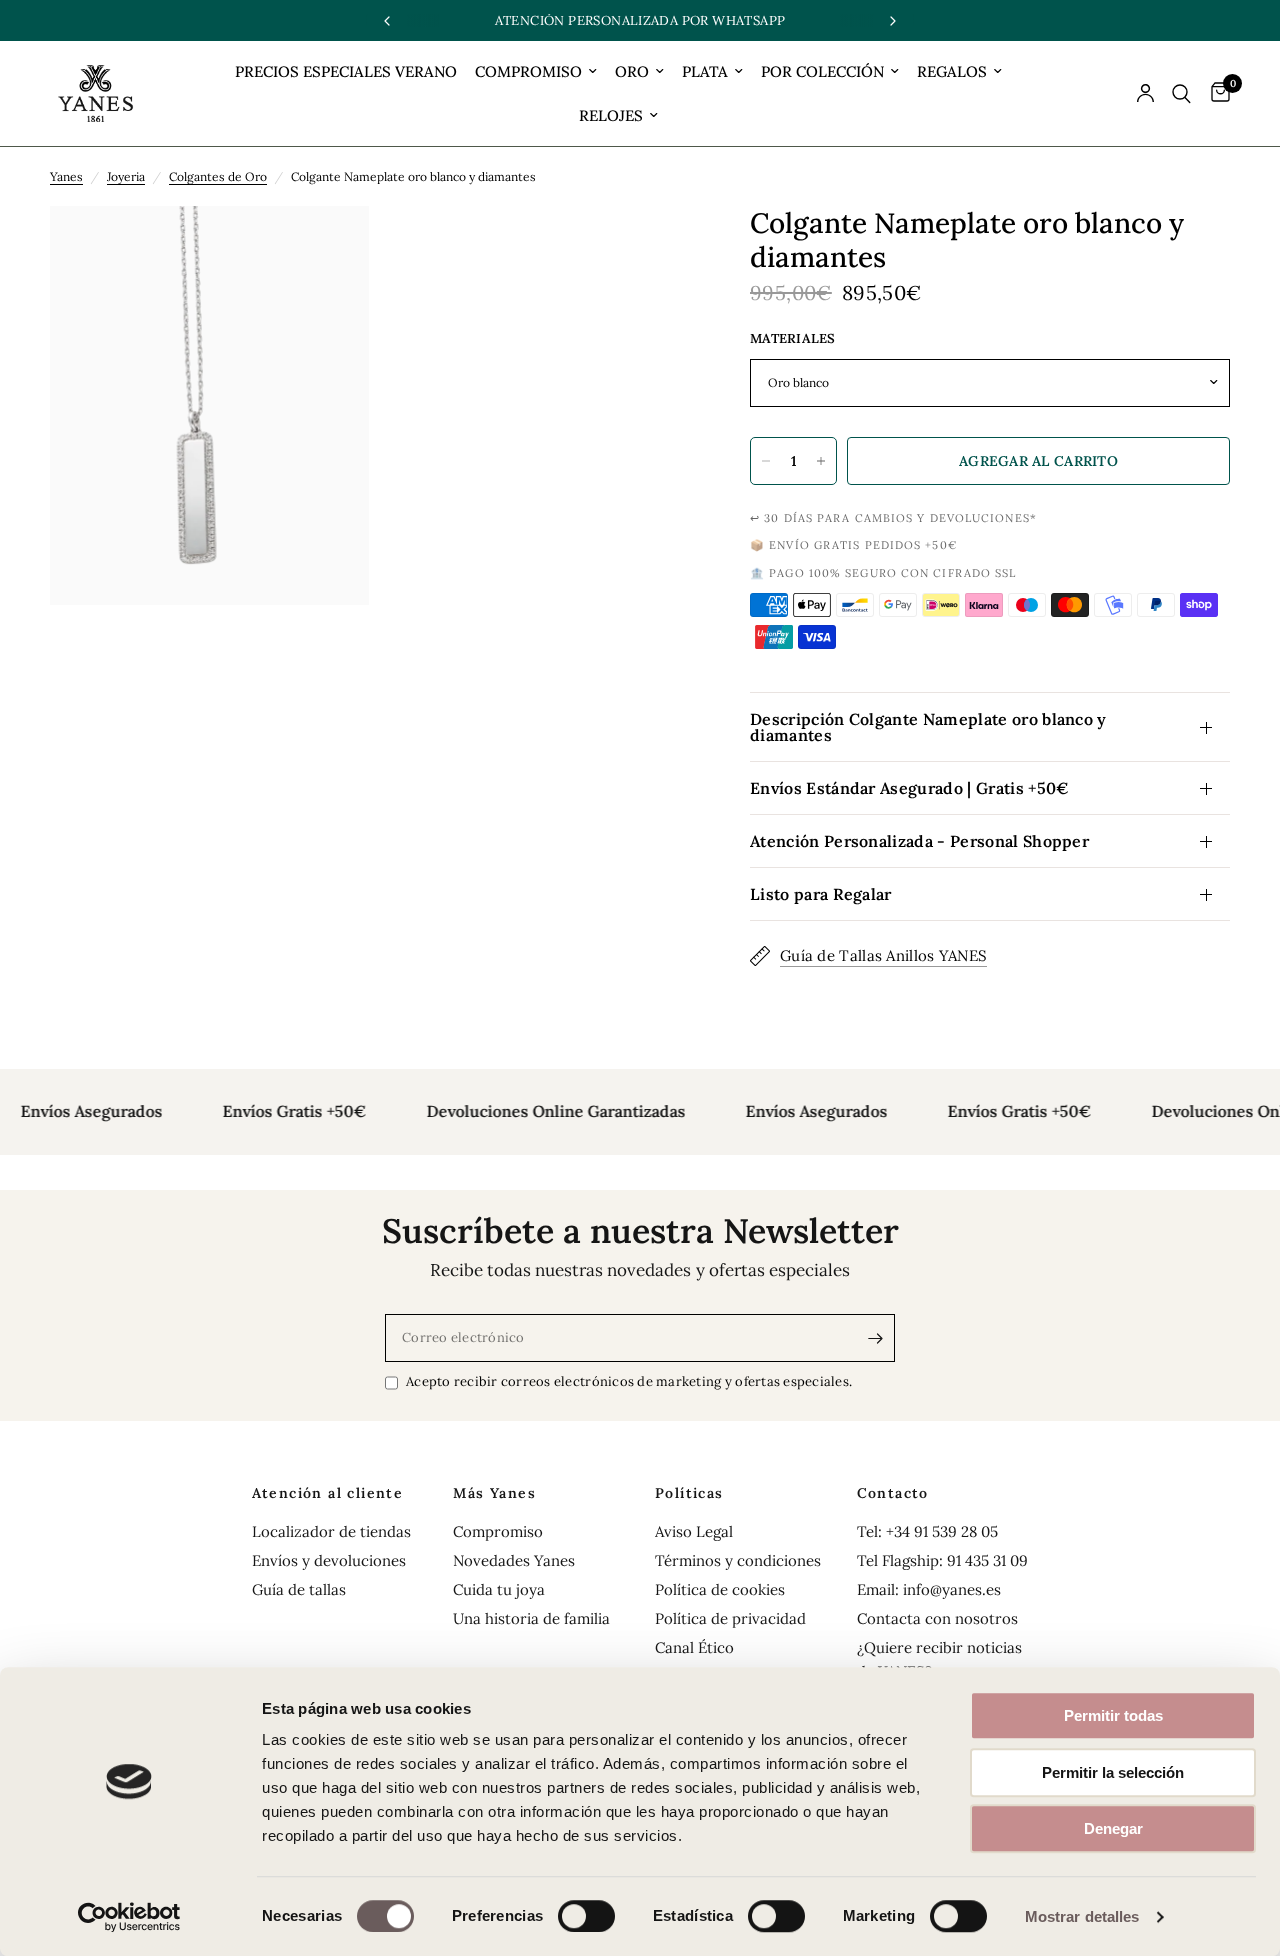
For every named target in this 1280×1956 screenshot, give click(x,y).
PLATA (705, 71)
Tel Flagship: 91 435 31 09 (942, 1560)
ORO (632, 71)
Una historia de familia (531, 1618)
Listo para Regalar (821, 894)
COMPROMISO (528, 71)
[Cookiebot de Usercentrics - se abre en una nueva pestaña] (129, 1917)
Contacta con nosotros (937, 1618)
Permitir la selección (1113, 1772)
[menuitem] (346, 72)
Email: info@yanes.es (929, 1589)
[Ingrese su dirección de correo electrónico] (875, 1338)
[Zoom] (327, 248)
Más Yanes (494, 1493)
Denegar (1113, 1828)
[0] (1215, 93)
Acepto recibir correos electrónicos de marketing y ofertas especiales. (629, 1381)
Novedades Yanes (514, 1560)
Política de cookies (720, 1589)
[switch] (586, 1916)
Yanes (66, 176)
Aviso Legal (694, 1531)
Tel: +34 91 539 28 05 (927, 1531)
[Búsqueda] (1181, 93)
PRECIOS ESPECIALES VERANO (346, 71)
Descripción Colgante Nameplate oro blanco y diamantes (928, 727)
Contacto (893, 1493)
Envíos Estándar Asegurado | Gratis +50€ (909, 788)
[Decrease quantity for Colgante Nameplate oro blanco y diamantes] (766, 461)
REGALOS (952, 71)
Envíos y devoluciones (329, 1560)
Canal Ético (694, 1647)
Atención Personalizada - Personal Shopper (919, 841)
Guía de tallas (299, 1589)
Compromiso (498, 1531)
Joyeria (126, 176)
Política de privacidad (730, 1618)
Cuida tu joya (499, 1589)
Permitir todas (1113, 1715)
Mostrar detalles (1082, 1916)
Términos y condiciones (738, 1560)
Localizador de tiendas (331, 1531)
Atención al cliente (328, 1493)
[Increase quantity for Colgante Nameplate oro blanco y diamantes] (821, 461)
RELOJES (611, 115)
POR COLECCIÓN (822, 71)
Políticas (689, 1493)
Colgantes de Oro (218, 176)
